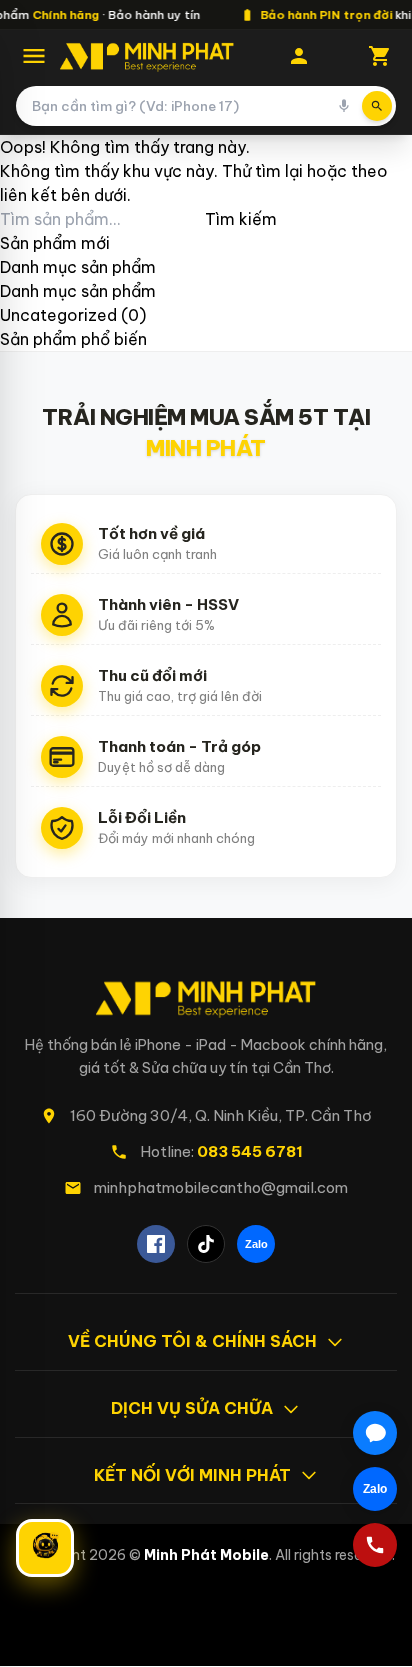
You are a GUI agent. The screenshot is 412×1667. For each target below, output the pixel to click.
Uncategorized (58, 315)
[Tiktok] (206, 1244)
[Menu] (34, 56)
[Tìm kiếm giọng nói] (344, 106)
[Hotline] (375, 1545)
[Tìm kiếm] (377, 106)
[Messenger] (375, 1433)
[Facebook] (156, 1244)
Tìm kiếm (241, 219)
